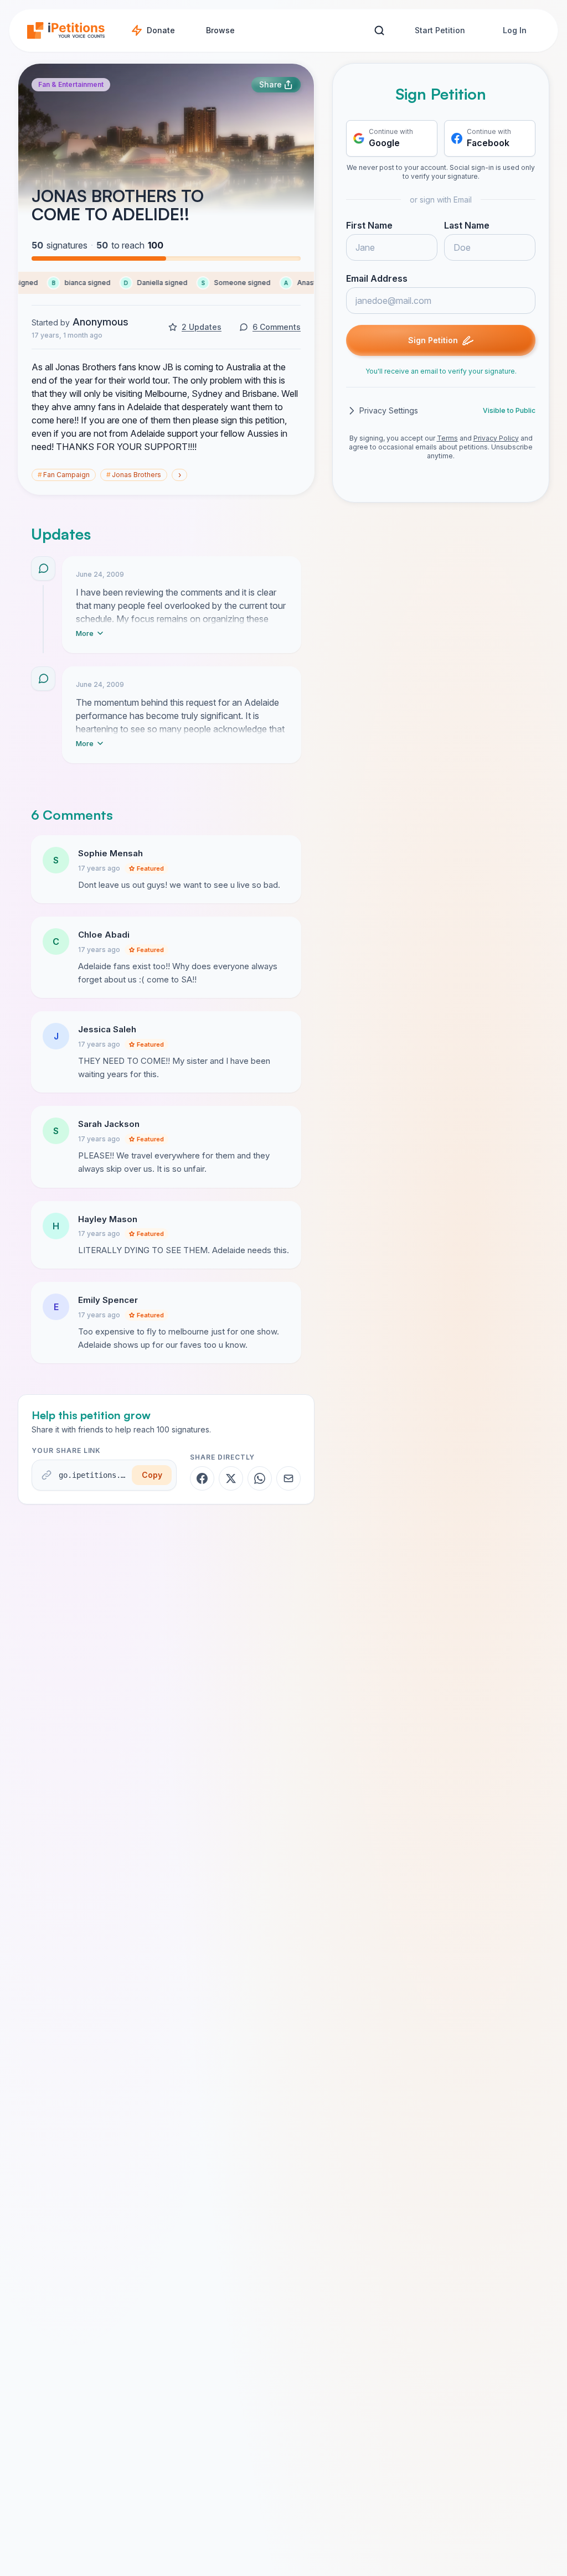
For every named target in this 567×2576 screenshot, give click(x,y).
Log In (515, 30)
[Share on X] (231, 1478)
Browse (220, 30)
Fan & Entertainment (71, 84)
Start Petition (440, 30)
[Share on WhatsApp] (260, 1478)
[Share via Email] (288, 1478)
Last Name (467, 225)
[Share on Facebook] (202, 1478)
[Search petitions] (379, 31)
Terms (447, 438)
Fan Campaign (64, 475)
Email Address (377, 278)
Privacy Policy (496, 438)
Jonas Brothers (134, 475)
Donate (161, 30)
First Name (369, 225)
